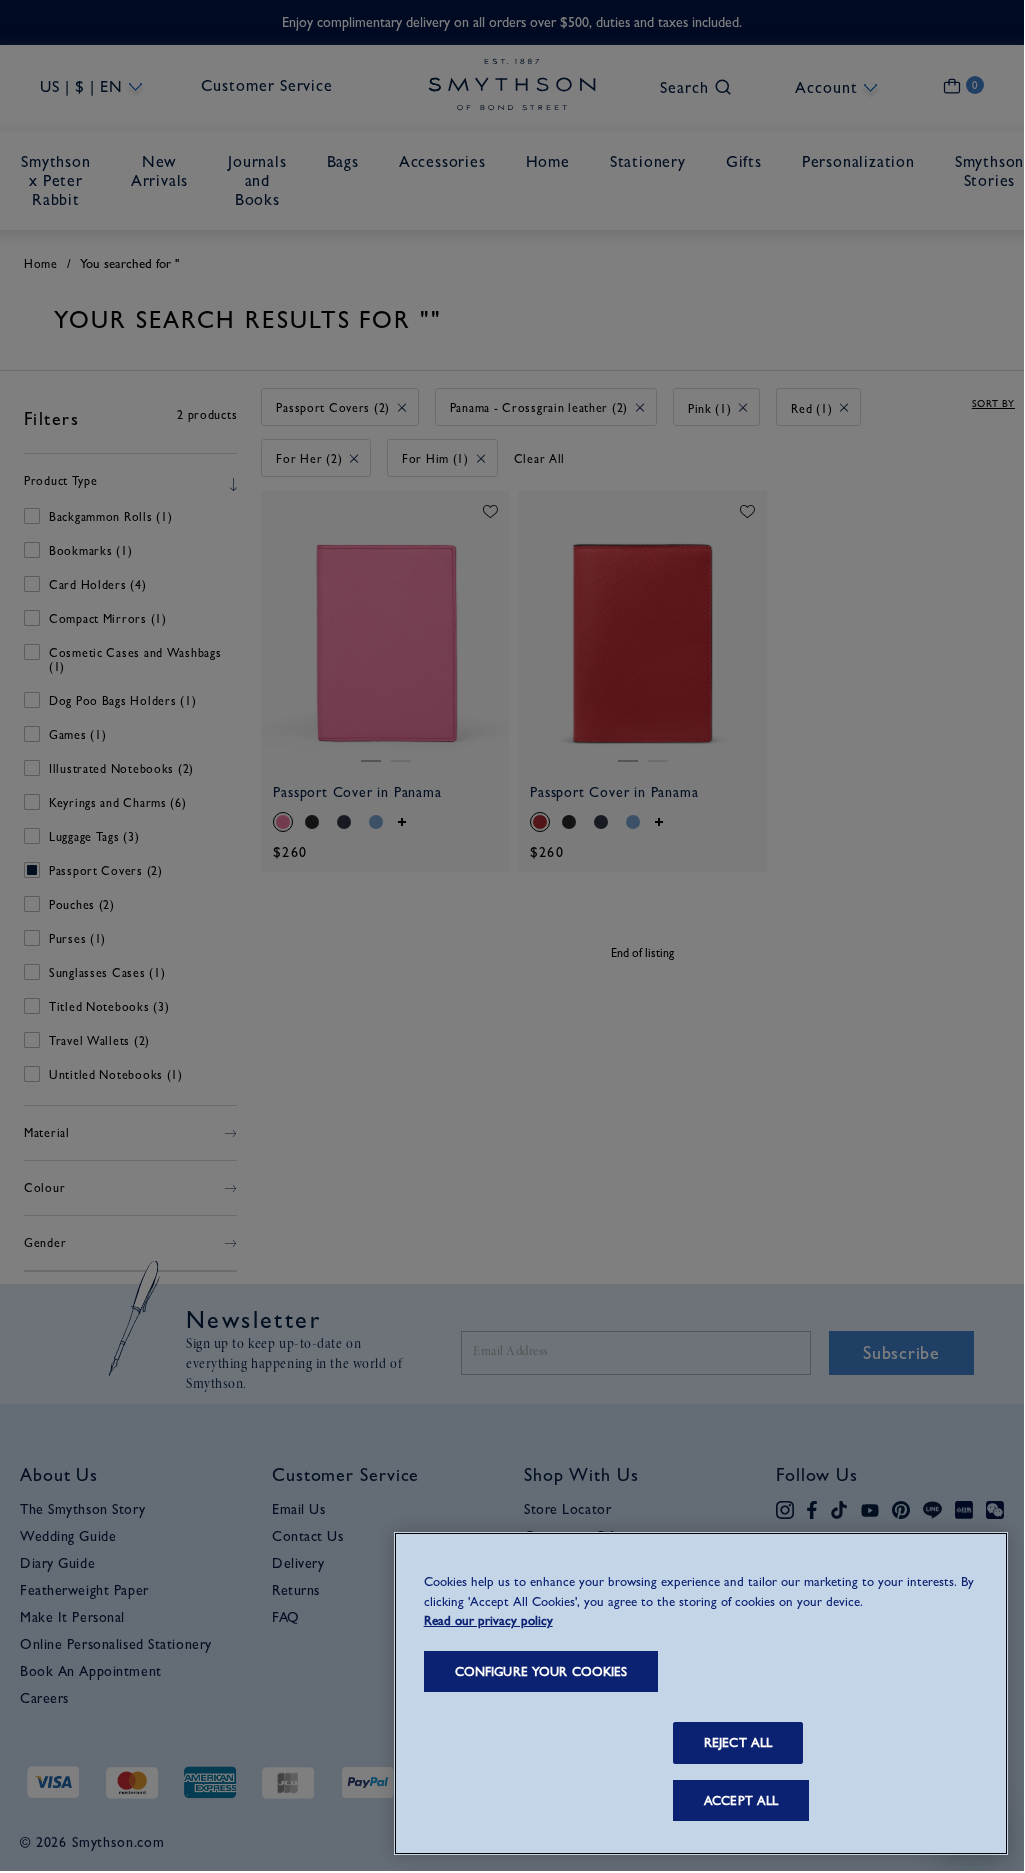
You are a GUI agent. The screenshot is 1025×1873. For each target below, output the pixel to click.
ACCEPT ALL (741, 1800)
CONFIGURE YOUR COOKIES (541, 1671)
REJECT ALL (738, 1742)
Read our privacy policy (488, 1620)
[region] (701, 1693)
